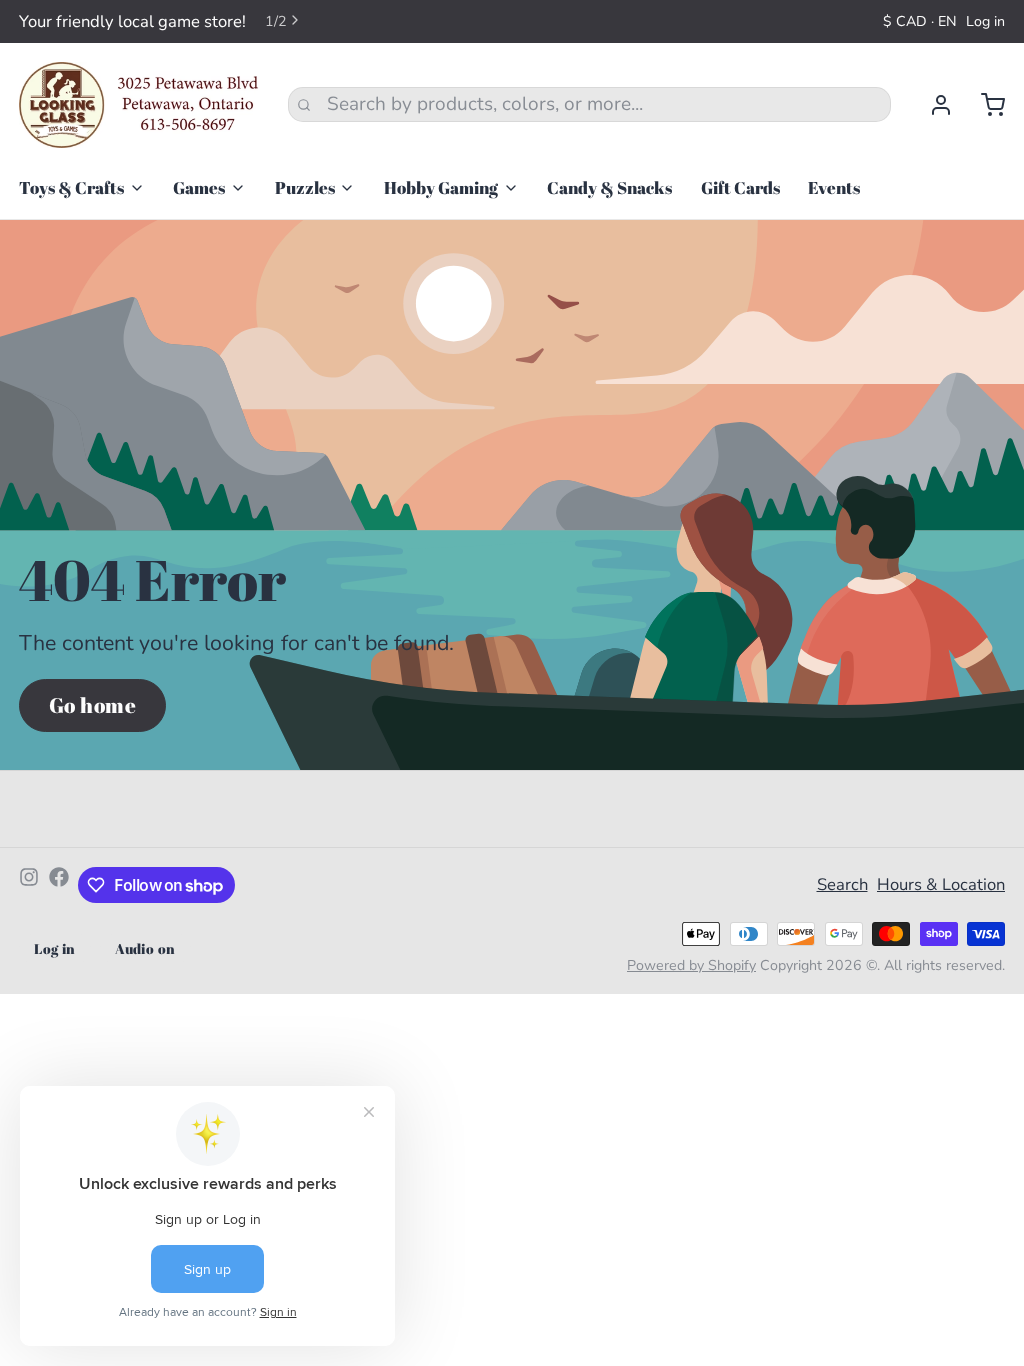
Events (834, 187)
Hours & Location (941, 884)
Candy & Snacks (609, 187)
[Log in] (931, 105)
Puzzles (305, 187)
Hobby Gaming (441, 187)
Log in (985, 21)
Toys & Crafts (71, 187)
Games (199, 187)
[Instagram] (29, 885)
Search (842, 884)
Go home (93, 704)
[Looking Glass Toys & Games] (139, 105)
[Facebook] (59, 885)
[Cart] (983, 105)
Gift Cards (740, 187)
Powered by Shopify (691, 965)
